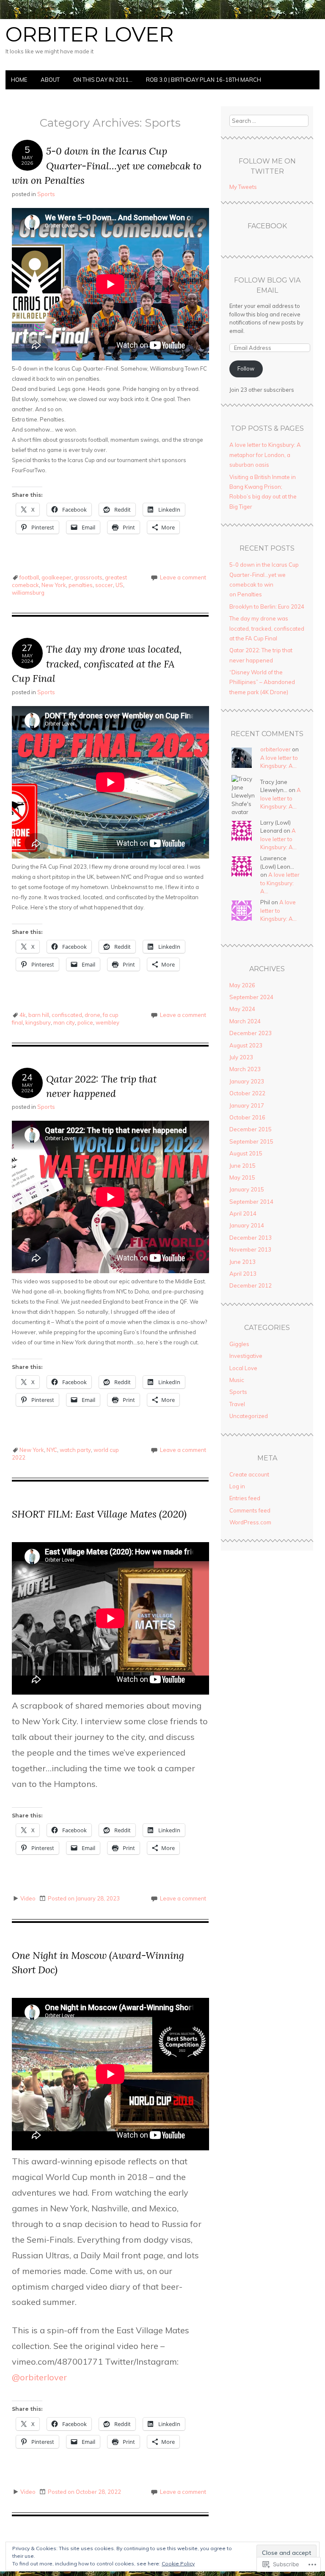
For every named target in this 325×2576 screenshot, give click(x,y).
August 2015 (246, 1153)
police (85, 1022)
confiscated (67, 1015)
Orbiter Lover (90, 34)
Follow (246, 368)
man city (64, 1022)
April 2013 (243, 1274)
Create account (249, 1474)
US (119, 585)
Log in (237, 1486)
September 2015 (251, 1141)
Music (237, 1380)
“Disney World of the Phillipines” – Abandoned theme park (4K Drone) (262, 682)
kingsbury (38, 1022)
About (50, 80)
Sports (46, 194)
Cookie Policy (178, 2564)
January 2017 (247, 1105)
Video (28, 1898)
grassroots (88, 577)
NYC (52, 1450)
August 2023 (246, 1045)
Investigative (246, 1356)
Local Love (243, 1368)
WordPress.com (250, 1522)
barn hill (39, 1015)
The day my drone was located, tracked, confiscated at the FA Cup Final (97, 664)
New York (54, 585)
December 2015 (251, 1129)
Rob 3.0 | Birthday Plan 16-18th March (204, 80)
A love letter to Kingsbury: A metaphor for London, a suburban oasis (265, 455)
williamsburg (28, 593)
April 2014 (243, 1213)
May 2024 (242, 1009)
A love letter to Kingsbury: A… (281, 798)
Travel (237, 1404)
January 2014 (247, 1225)
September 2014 (251, 1202)
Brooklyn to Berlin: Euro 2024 (267, 607)
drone (92, 1015)
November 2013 (250, 1249)
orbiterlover (39, 2377)
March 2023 (245, 1069)
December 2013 (251, 1238)
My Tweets (243, 187)
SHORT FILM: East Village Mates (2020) (99, 1514)
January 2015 (247, 1189)
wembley (107, 1022)
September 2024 (251, 997)
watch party (75, 1450)
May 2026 (242, 985)
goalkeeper (56, 577)
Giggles (239, 1344)
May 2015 (242, 1177)
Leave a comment (183, 577)
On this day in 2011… (103, 80)
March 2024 (245, 1021)
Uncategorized (249, 1416)
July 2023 (241, 1057)
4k (23, 1015)
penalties (81, 585)
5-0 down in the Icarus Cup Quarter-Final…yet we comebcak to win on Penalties (107, 166)
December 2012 (251, 1285)
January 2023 (247, 1081)
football (29, 577)
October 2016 (247, 1117)
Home (19, 80)
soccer (104, 585)
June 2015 (242, 1166)
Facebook (267, 226)
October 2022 (247, 1093)
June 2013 (242, 1262)
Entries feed (245, 1498)
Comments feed (250, 1510)
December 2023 (251, 1033)
